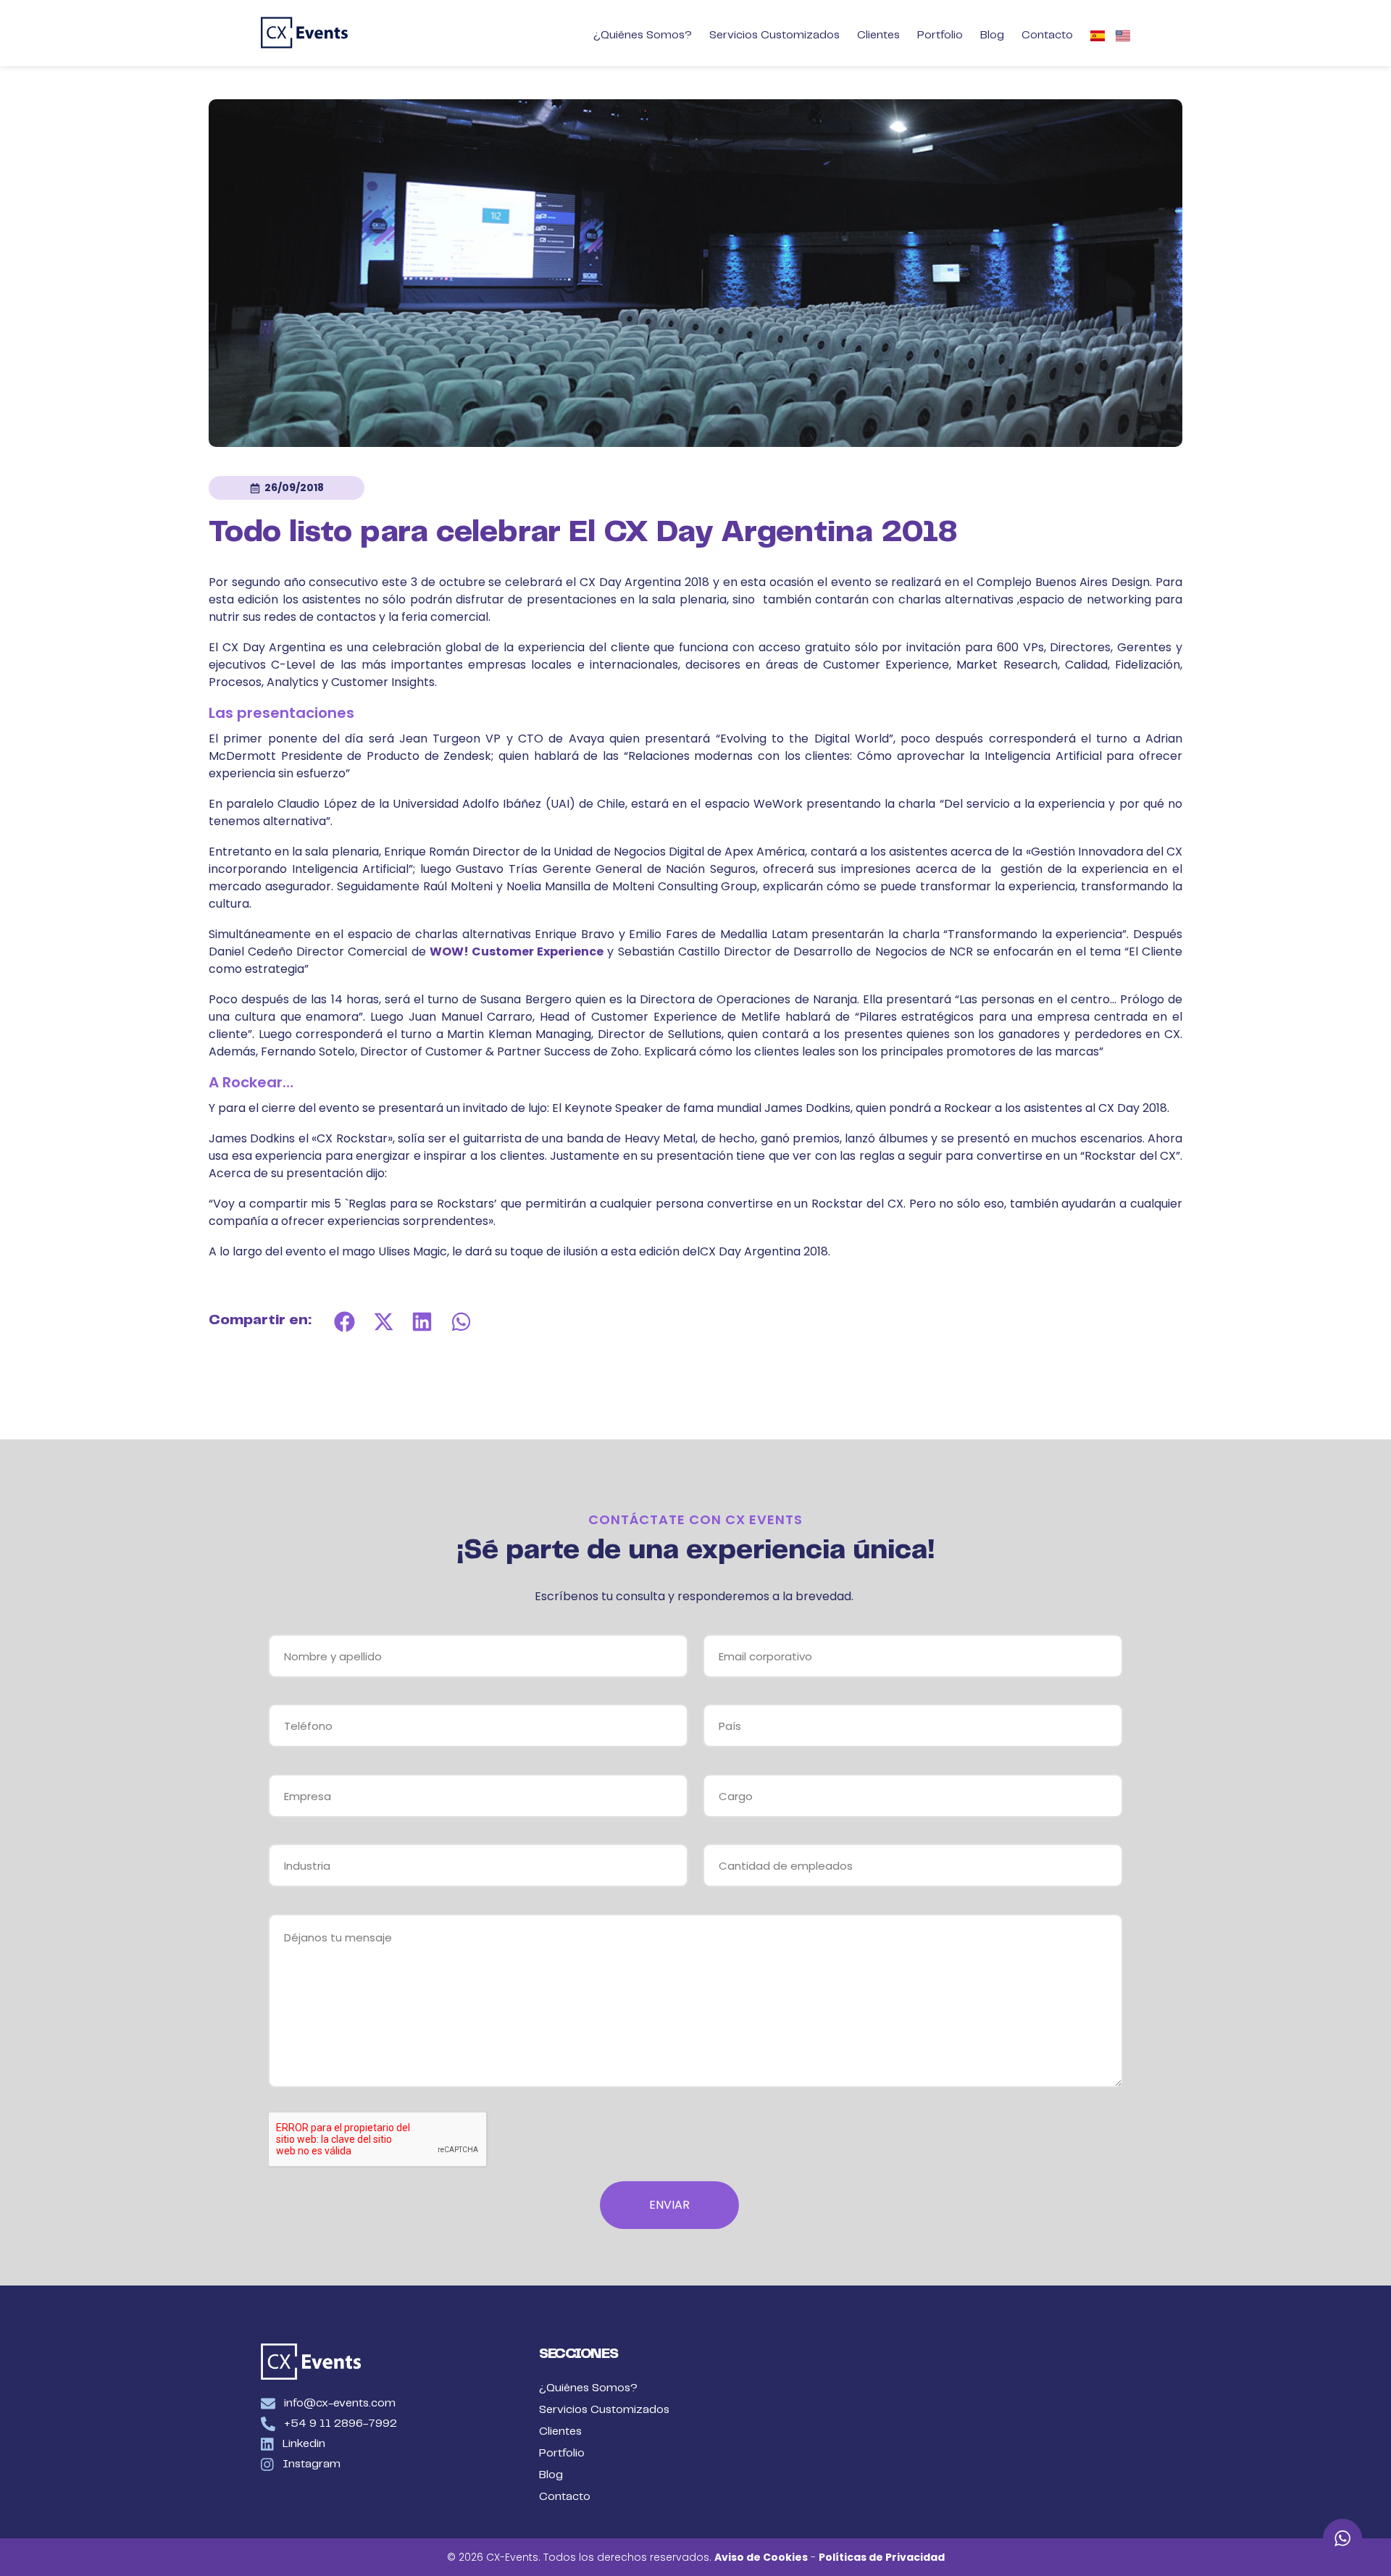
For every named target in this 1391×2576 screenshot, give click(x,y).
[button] (345, 1321)
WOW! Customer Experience (517, 952)
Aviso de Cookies (761, 2557)
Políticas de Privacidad (882, 2557)
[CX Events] (304, 33)
